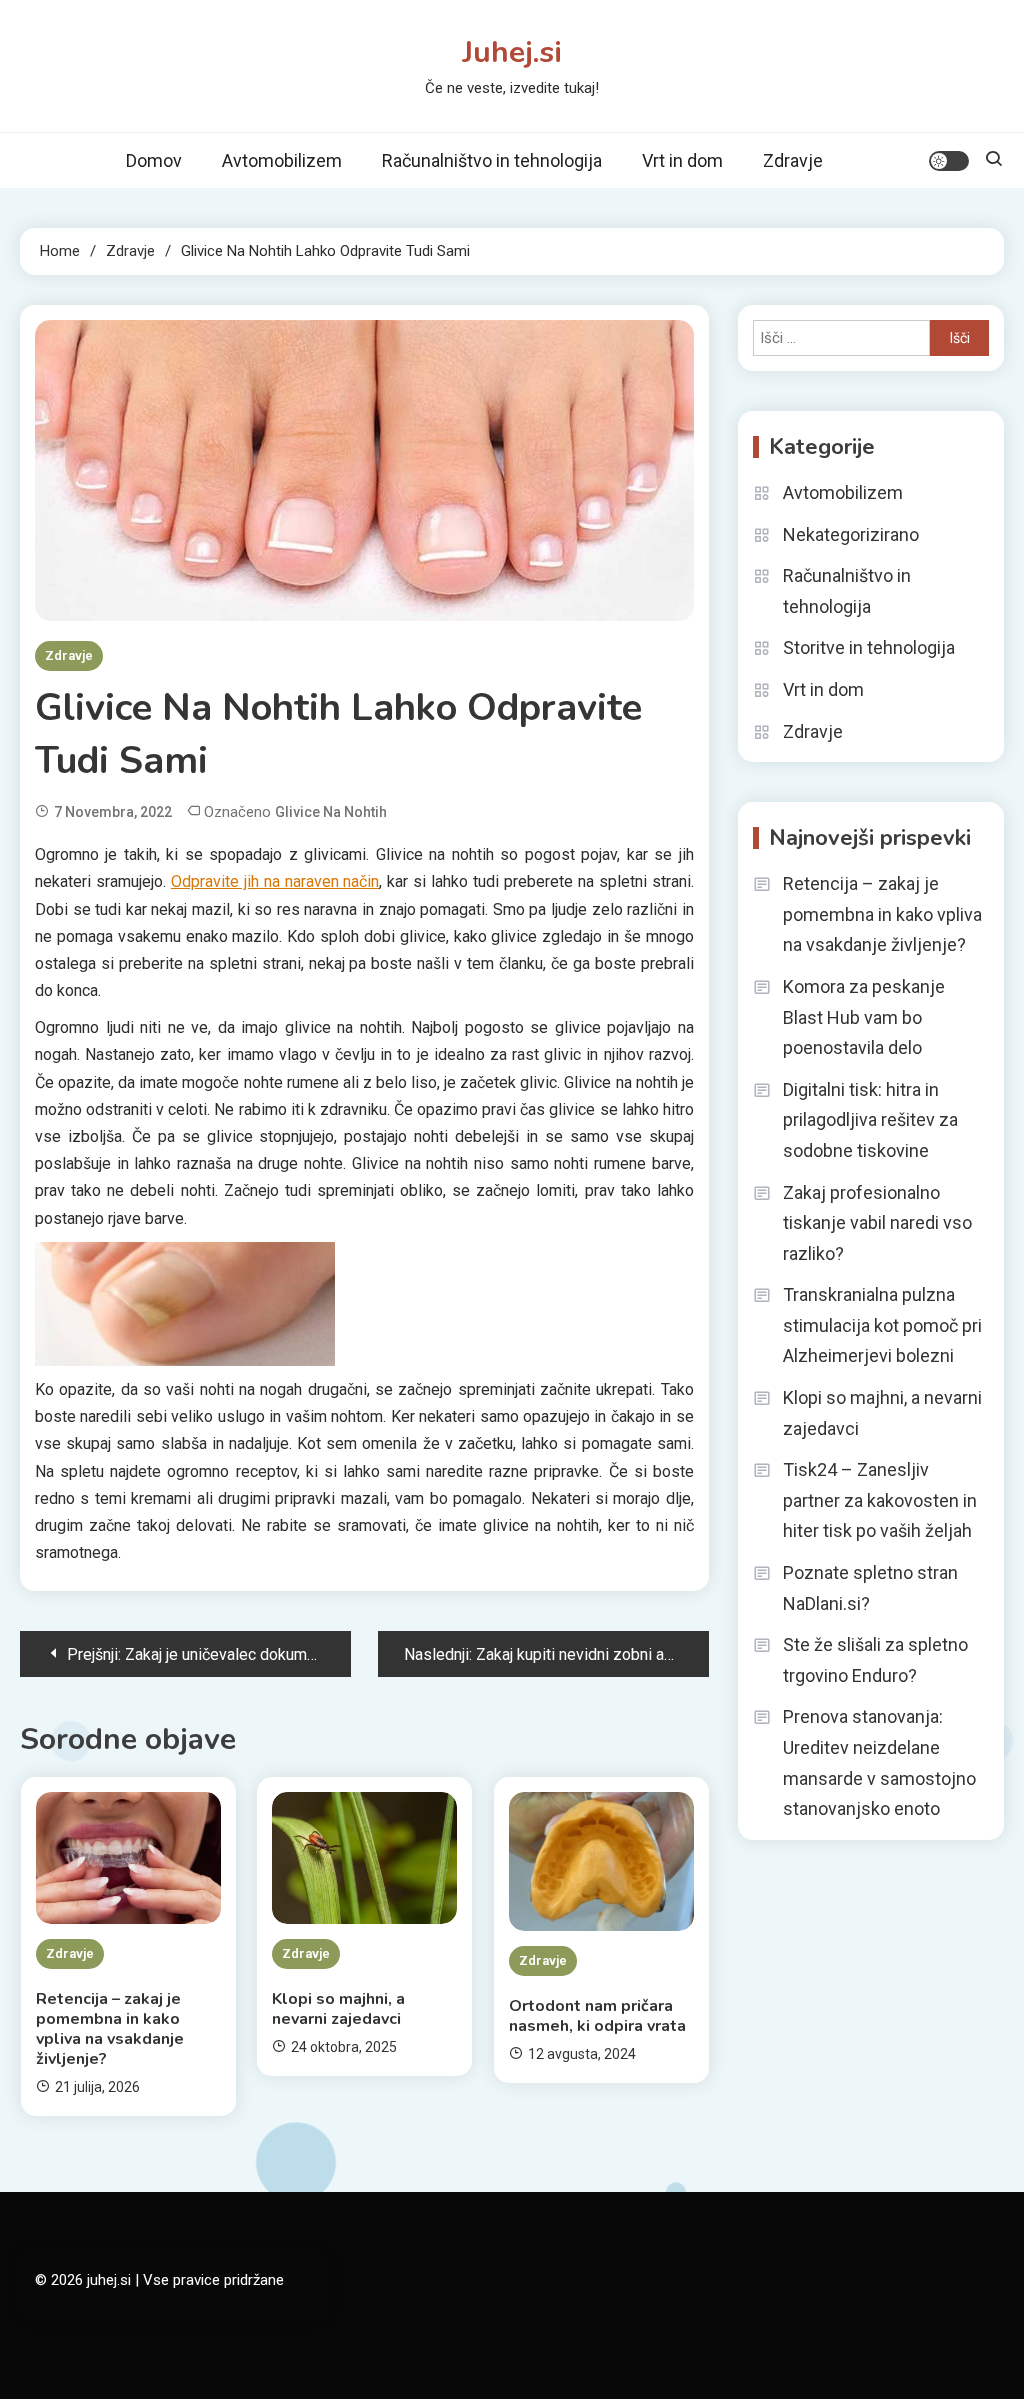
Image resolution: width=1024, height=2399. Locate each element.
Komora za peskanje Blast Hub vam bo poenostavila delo (864, 1017)
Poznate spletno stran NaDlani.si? (870, 1588)
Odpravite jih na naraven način (275, 881)
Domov (154, 160)
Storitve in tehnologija (869, 647)
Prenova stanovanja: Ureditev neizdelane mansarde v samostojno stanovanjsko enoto (879, 1762)
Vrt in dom (682, 160)
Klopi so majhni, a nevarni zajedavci (338, 2009)
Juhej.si (512, 52)
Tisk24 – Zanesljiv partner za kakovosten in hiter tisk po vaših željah (880, 1500)
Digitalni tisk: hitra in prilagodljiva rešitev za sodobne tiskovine (870, 1120)
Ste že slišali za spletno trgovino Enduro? (875, 1660)
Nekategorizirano (851, 534)
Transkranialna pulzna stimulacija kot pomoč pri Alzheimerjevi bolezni (882, 1325)
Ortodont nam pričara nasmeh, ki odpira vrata (597, 2016)
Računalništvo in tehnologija (492, 160)
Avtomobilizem (282, 160)
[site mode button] (949, 161)
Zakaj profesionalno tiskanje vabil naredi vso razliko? (877, 1223)
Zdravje (793, 160)
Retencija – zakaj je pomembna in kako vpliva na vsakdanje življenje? (110, 2029)
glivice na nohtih (331, 812)
